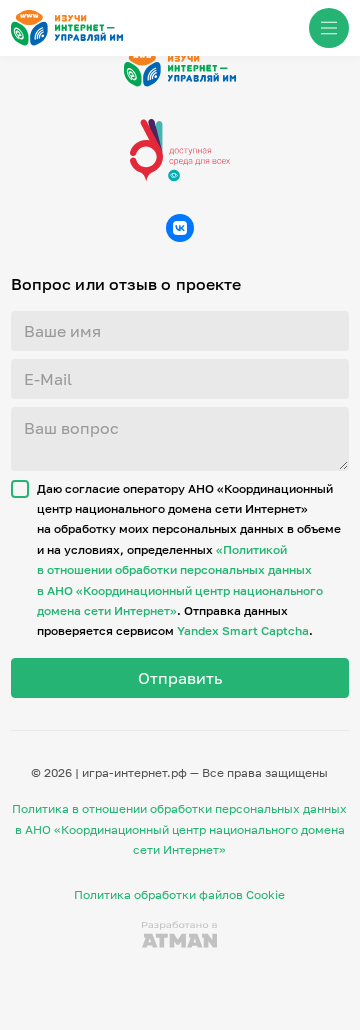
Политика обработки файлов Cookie (179, 894)
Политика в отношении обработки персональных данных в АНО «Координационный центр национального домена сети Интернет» (179, 829)
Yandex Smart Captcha (243, 630)
